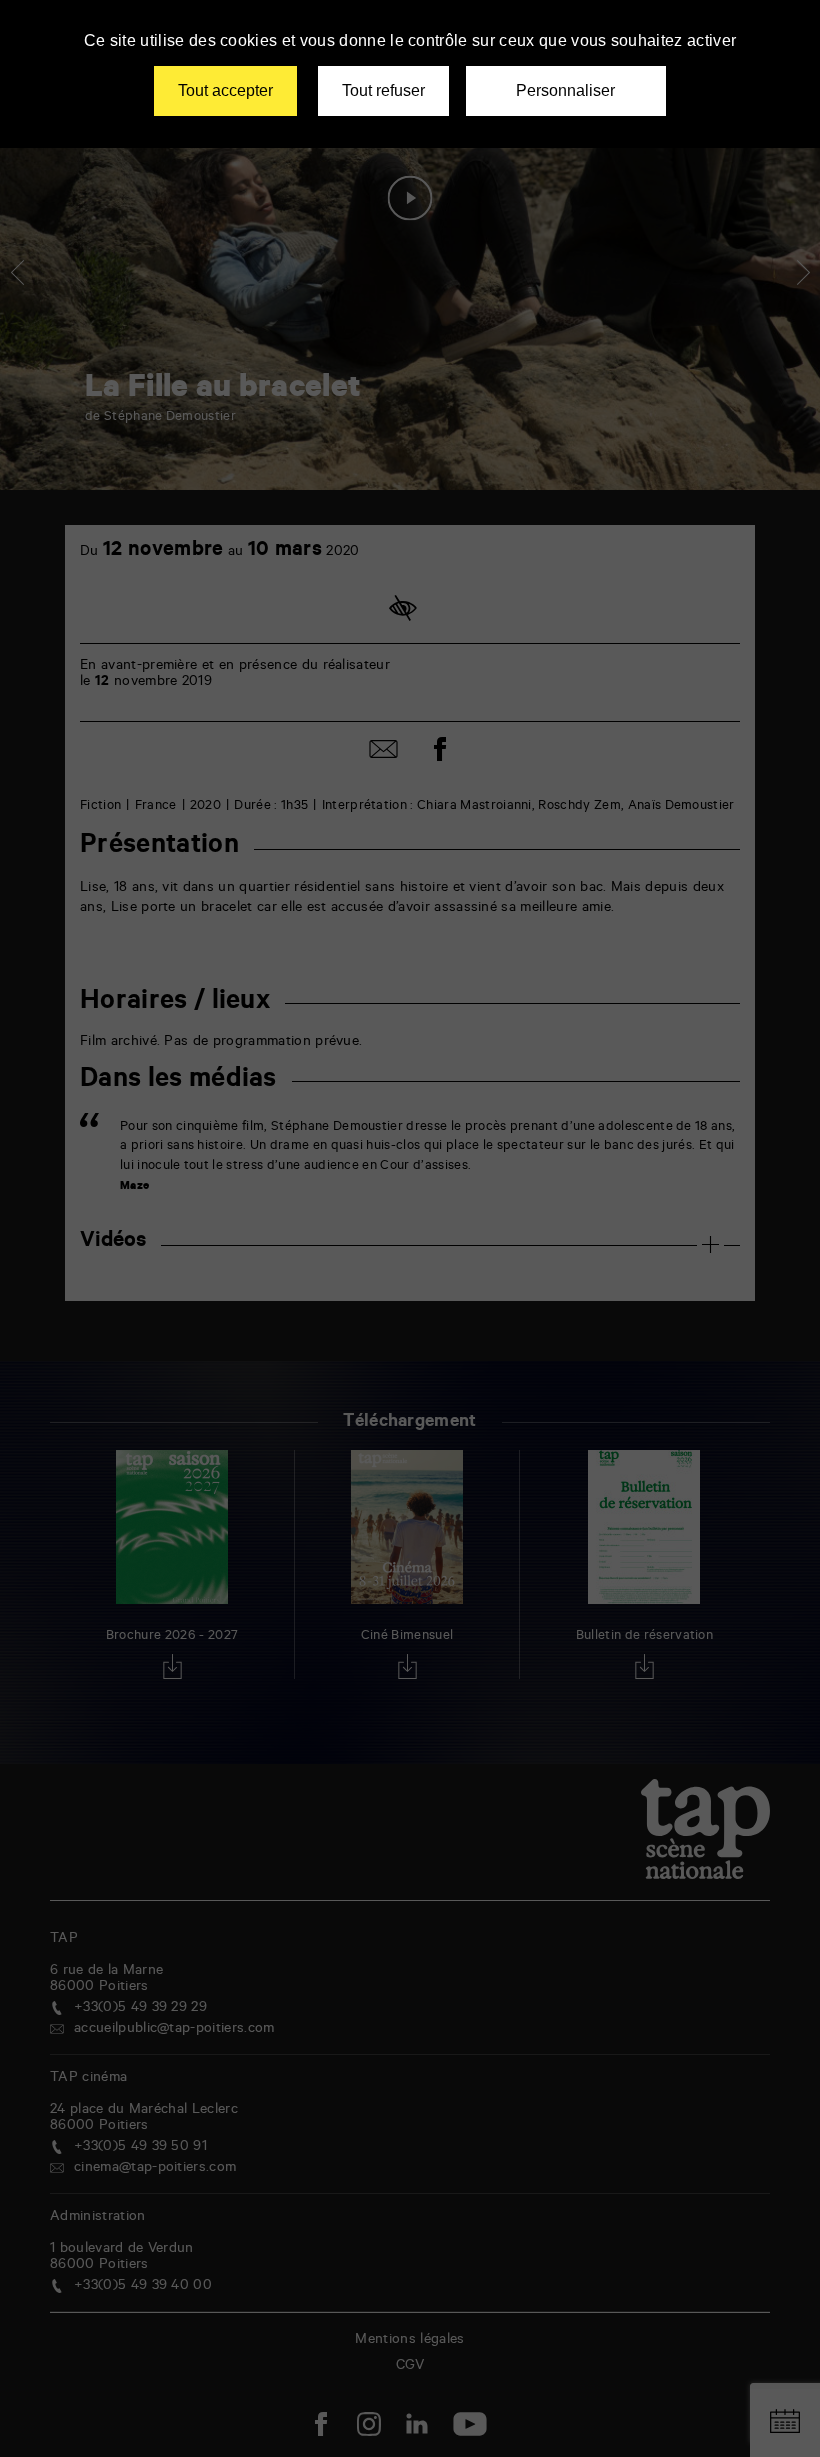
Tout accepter (225, 90)
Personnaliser (565, 90)
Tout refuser (383, 90)
